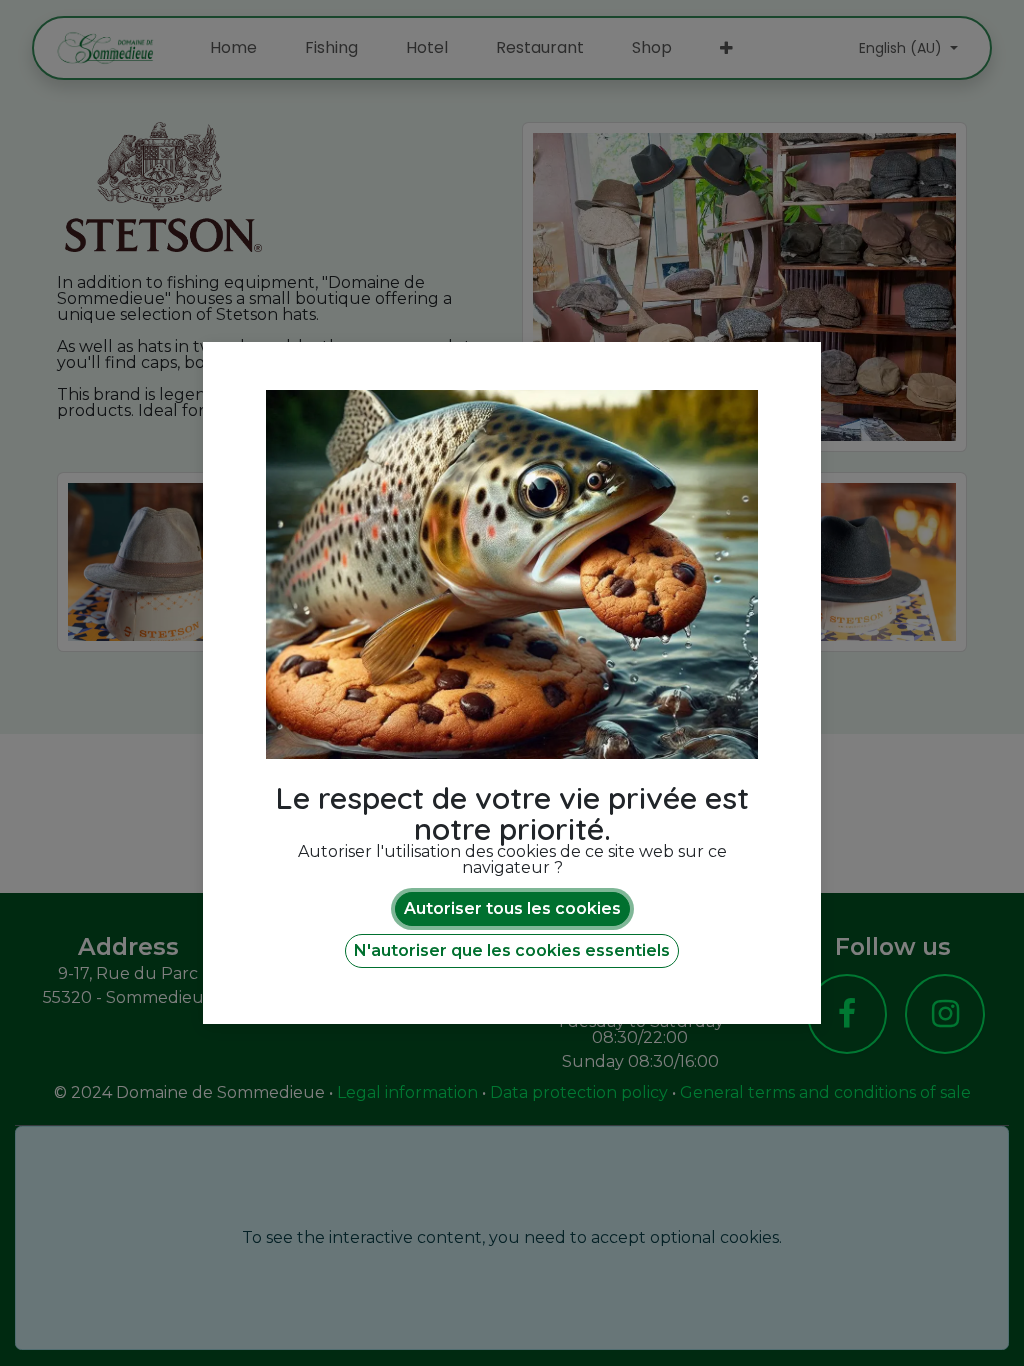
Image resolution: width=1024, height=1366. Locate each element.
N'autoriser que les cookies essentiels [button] (512, 950)
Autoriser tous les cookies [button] (512, 908)
